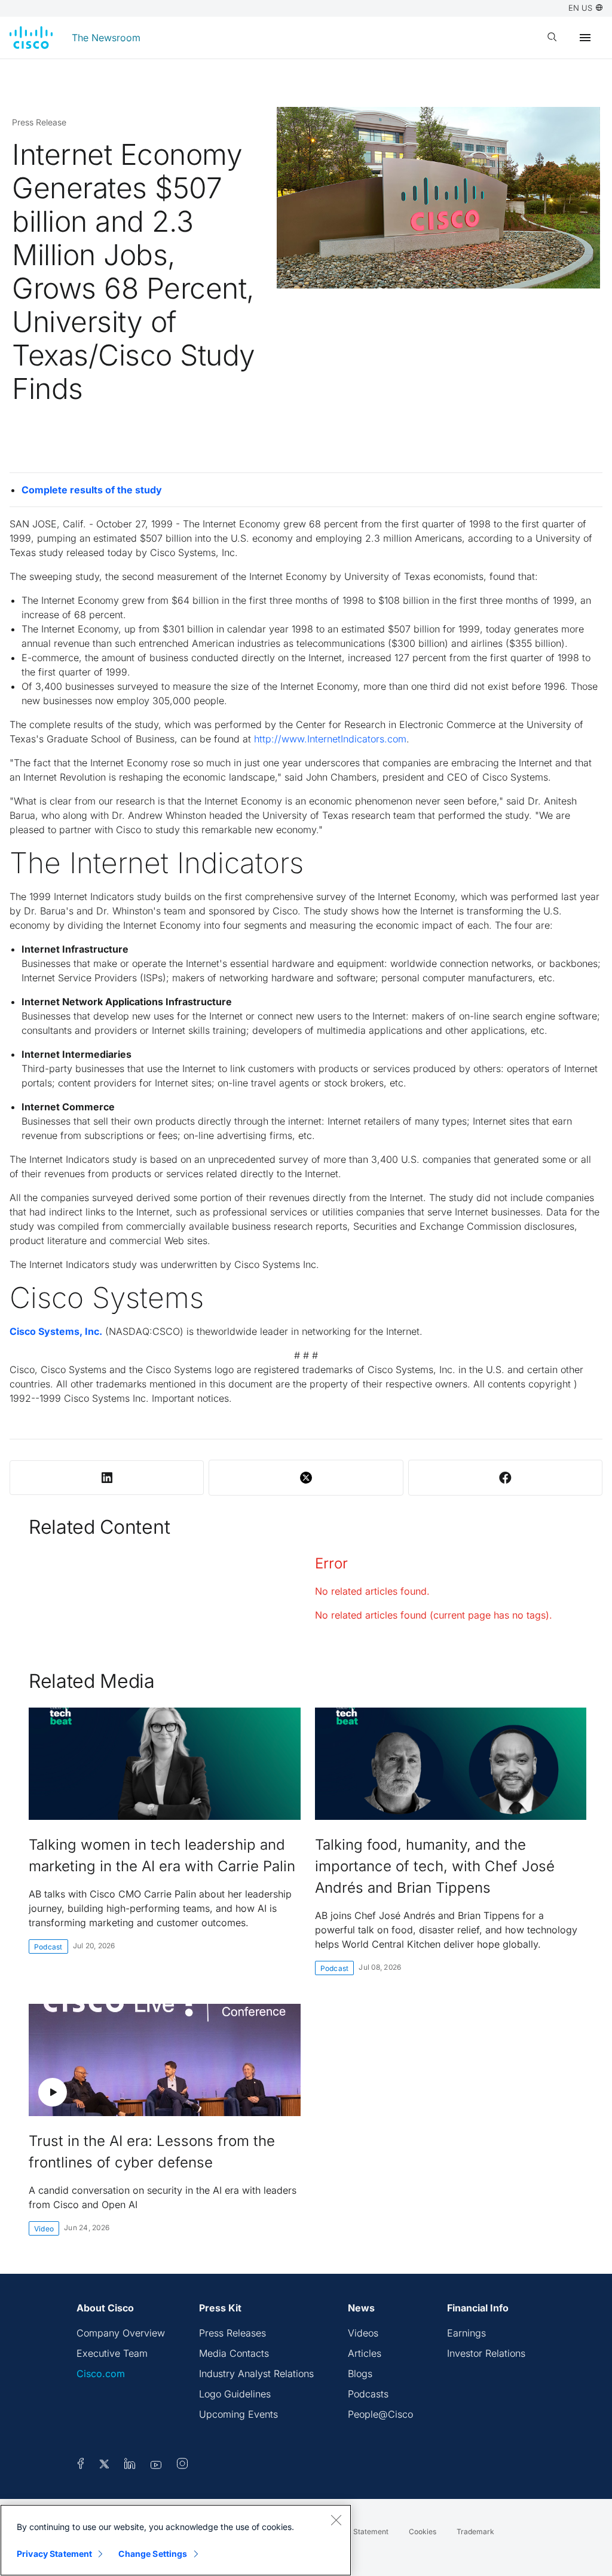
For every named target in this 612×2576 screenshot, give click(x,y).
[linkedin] (130, 2466)
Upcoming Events (238, 2414)
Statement (371, 2532)
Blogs (360, 2374)
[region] (176, 2540)
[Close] (336, 2520)
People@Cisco (380, 2414)
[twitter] (105, 2466)
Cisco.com (101, 2374)
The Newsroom (106, 38)
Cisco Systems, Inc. (56, 1331)
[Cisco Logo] (31, 38)
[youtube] (156, 2466)
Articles (365, 2353)
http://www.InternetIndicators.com (330, 739)
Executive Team (112, 2353)
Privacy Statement (54, 2554)
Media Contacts (234, 2353)
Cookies (423, 2532)
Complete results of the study (92, 490)
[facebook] (81, 2466)
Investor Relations (486, 2353)
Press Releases (232, 2333)
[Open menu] (585, 38)
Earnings (466, 2333)
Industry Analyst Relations (256, 2374)
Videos (363, 2333)
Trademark (475, 2532)
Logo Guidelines (235, 2394)
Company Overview (121, 2333)
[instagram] (182, 2466)
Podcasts (368, 2394)
